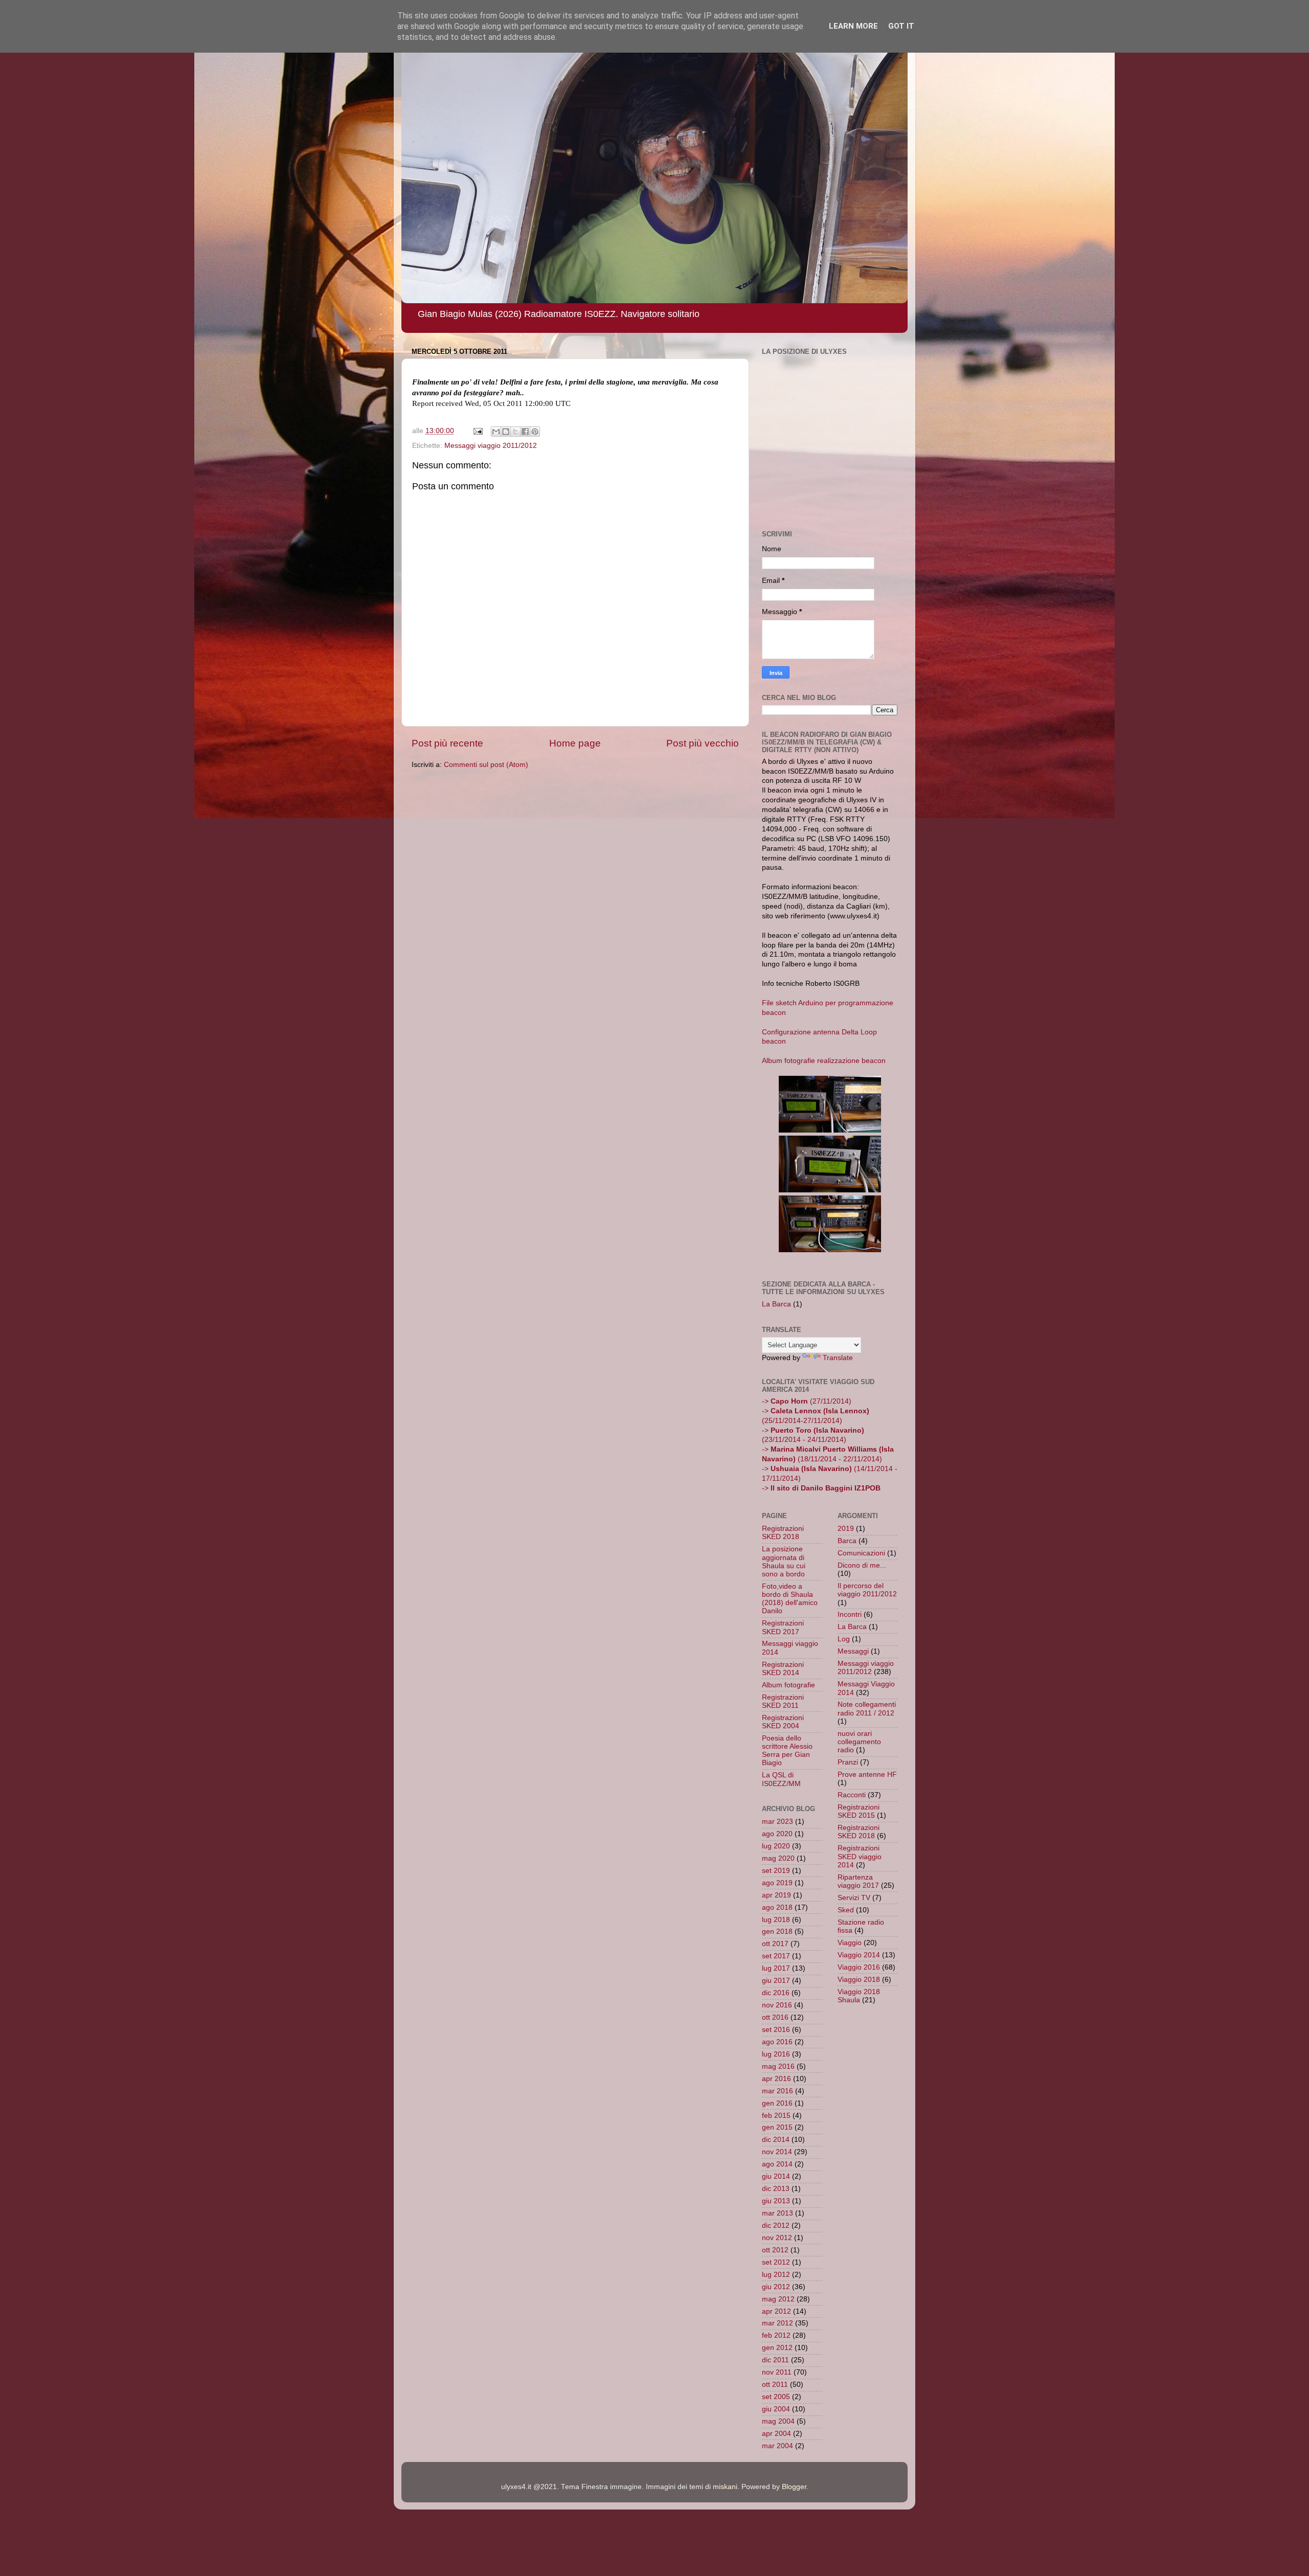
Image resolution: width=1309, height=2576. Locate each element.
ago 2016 (777, 2042)
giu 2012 (776, 2287)
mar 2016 (777, 2091)
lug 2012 (776, 2275)
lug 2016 (776, 2054)
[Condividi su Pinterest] (535, 432)
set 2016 (776, 2030)
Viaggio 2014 (859, 1955)
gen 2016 (777, 2103)
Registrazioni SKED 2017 (783, 1627)
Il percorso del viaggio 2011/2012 (867, 1590)
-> (821, 1488)
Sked (846, 1910)
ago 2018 (777, 1907)
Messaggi (853, 1651)
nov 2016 (777, 2005)
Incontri (850, 1614)
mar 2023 (777, 1822)
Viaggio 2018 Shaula (859, 1996)
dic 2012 (776, 2225)
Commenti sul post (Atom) (486, 765)
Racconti (852, 1795)
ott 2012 (775, 2250)
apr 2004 (776, 2434)
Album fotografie (788, 1685)
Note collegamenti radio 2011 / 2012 (867, 1709)
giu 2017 (776, 1981)
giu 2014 (776, 2176)
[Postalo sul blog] (506, 432)
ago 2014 (777, 2164)
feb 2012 (776, 2335)
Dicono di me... (862, 1565)
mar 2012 (777, 2323)
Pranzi (848, 1762)
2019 (846, 1529)
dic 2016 (776, 1993)
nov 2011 (777, 2372)
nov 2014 (777, 2152)
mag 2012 (778, 2299)
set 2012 (776, 2262)
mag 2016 (778, 2066)
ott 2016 (775, 2017)
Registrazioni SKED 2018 (783, 1533)
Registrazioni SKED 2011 (783, 1701)
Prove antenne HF (867, 1775)
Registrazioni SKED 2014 (783, 1669)
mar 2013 (777, 2213)
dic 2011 (775, 2360)
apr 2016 (776, 2079)
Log (844, 1639)
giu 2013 (776, 2201)
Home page (575, 743)
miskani (725, 2487)
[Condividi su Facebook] (525, 432)
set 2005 (776, 2397)
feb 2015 (776, 2116)
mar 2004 (777, 2446)
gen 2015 (777, 2127)
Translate (838, 1358)
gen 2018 (777, 1931)
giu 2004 (776, 2409)
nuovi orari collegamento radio (859, 1742)
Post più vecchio (703, 743)
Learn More (853, 26)
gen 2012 (777, 2348)
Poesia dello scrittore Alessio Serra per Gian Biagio (787, 1751)
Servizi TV (854, 1898)
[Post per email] (477, 431)
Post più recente (447, 743)
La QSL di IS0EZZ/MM (781, 1779)
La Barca (776, 1304)
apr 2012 (776, 2311)
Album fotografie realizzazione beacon (824, 1061)
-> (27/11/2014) (807, 1401)
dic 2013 (776, 2189)
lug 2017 (776, 1968)
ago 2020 (777, 1834)
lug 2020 (776, 1846)
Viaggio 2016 (859, 1967)
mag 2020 (778, 1858)
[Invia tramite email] (496, 432)
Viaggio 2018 (859, 1980)
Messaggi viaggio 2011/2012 (491, 446)
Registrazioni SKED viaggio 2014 (860, 1856)
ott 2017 (775, 1944)
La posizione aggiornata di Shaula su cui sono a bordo (784, 1562)
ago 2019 (777, 1883)
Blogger (794, 2487)
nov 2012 (777, 2238)
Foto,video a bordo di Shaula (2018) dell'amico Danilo (790, 1599)
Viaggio (850, 1943)
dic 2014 (776, 2140)
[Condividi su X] (515, 432)
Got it (901, 26)
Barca (847, 1541)
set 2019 (776, 1871)
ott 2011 (775, 2385)
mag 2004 (778, 2421)
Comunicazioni (861, 1553)
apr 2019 (776, 1895)
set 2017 (776, 1956)
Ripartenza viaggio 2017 (858, 1881)
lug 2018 (776, 1920)
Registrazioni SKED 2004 (783, 1722)
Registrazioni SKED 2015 (859, 1811)
